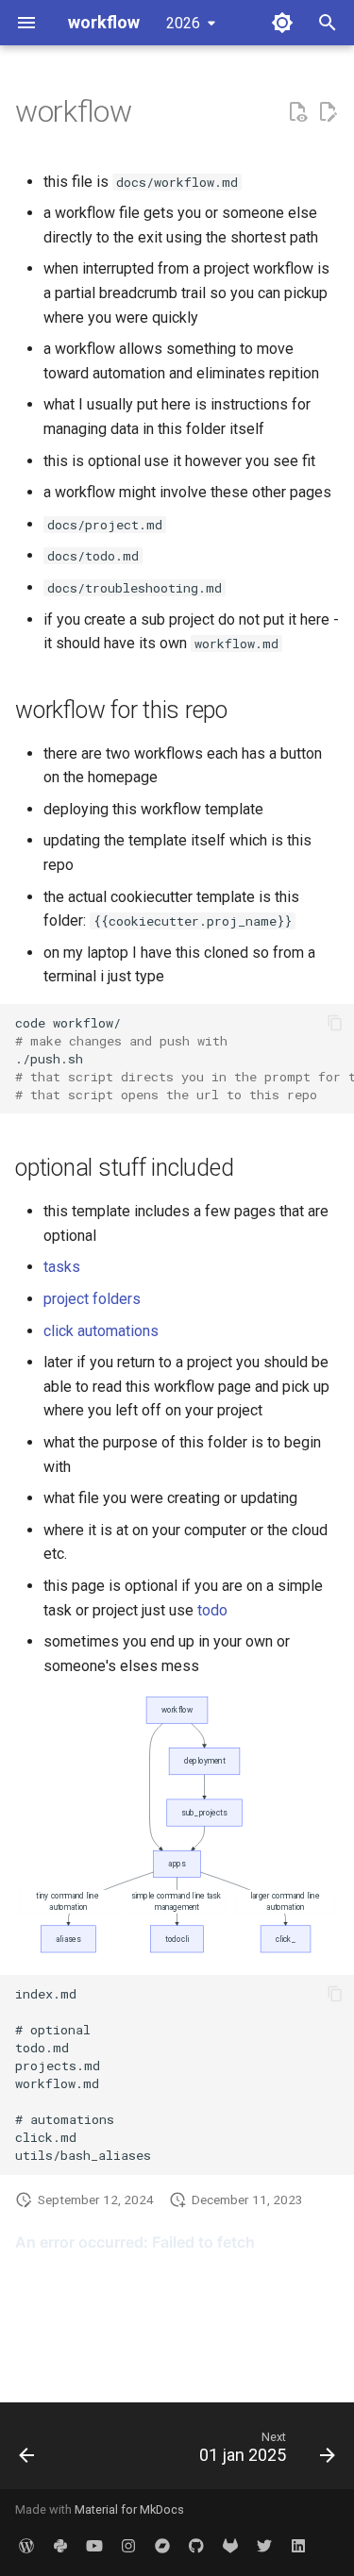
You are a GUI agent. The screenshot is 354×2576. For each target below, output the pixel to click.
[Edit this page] (328, 112)
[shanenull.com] (26, 2546)
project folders (92, 1299)
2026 (183, 23)
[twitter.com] (264, 2546)
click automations (101, 1331)
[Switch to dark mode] (282, 23)
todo (212, 1610)
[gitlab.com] (230, 2546)
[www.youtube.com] (94, 2546)
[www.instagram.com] (128, 2546)
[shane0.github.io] (196, 2546)
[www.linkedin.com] (298, 2546)
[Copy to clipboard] (335, 1023)
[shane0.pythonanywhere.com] (60, 2546)
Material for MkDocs (129, 2509)
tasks (62, 1267)
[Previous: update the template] (27, 2451)
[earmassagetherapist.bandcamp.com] (162, 2546)
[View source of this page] (297, 112)
